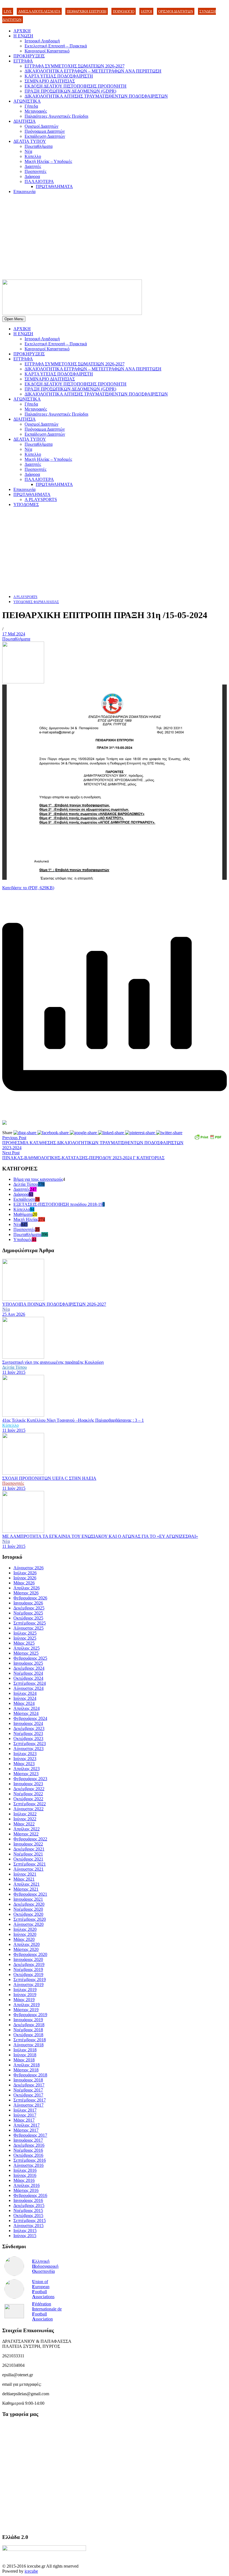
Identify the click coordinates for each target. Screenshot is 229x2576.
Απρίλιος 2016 (27, 2185)
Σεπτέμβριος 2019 (30, 1979)
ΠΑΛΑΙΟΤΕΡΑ (39, 181)
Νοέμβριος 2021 (28, 1854)
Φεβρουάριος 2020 (30, 1954)
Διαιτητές (33, 166)
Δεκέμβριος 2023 (29, 1728)
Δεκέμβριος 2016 (29, 2145)
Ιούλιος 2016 (25, 2170)
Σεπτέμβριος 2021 (30, 1864)
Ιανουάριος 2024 (28, 1723)
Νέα (28, 151)
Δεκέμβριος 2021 (29, 1849)
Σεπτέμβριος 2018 (30, 2040)
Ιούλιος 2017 (25, 2110)
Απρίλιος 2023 (27, 1769)
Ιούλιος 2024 (25, 1693)
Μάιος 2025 (24, 1643)
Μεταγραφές (36, 111)
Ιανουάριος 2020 (28, 1959)
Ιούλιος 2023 (25, 1754)
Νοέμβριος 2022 (28, 1794)
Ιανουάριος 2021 (28, 1899)
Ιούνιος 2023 (25, 1759)
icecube (31, 2571)
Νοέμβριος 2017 (28, 2090)
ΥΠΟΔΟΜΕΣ (26, 504)
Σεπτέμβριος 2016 (30, 2160)
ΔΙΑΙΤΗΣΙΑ (25, 121)
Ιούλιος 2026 (25, 1573)
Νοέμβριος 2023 (28, 1733)
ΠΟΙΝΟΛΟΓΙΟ (124, 11)
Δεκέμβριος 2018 (29, 2025)
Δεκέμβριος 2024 (29, 1668)
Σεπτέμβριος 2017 (30, 2100)
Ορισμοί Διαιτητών (41, 126)
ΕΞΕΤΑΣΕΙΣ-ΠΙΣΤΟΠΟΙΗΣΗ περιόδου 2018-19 (58, 1204)
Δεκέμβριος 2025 (29, 1608)
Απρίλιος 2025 (27, 1648)
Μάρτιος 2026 (26, 1593)
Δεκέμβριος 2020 (29, 1904)
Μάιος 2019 (24, 2000)
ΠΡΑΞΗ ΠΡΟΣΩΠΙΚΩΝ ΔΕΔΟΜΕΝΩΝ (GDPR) (70, 91)
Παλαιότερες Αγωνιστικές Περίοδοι (56, 116)
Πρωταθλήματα (39, 146)
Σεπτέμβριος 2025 (30, 1623)
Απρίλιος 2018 (27, 2065)
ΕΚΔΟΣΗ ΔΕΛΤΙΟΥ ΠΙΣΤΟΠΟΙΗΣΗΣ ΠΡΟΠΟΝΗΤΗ (76, 86)
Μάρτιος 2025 (26, 1653)
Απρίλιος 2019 (27, 2005)
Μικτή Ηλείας (26, 1219)
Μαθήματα (23, 1214)
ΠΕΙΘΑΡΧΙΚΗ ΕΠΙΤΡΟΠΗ (87, 11)
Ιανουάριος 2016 (28, 2200)
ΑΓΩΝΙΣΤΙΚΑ (27, 101)
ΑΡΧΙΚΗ (22, 31)
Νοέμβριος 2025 (28, 1613)
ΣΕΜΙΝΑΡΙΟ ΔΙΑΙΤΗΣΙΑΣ (50, 81)
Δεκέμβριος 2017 (29, 2085)
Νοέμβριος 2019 (28, 1969)
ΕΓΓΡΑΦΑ (23, 61)
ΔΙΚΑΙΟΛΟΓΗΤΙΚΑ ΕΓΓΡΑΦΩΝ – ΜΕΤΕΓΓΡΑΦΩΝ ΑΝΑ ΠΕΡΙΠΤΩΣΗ (93, 71)
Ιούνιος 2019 (25, 1995)
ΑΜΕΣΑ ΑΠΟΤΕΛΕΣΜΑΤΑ (39, 11)
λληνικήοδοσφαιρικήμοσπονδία (45, 2266)
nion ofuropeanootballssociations (43, 2289)
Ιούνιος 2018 (25, 2055)
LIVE (8, 11)
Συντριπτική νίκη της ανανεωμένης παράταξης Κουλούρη (53, 1362)
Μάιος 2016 (24, 2180)
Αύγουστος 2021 (28, 1869)
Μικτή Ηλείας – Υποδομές (48, 161)
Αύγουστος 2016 (28, 2165)
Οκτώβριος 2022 (28, 1799)
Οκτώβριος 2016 (28, 2155)
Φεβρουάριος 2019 (30, 2015)
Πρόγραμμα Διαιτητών (45, 131)
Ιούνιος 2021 (25, 1874)
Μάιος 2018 (24, 2060)
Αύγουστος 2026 (28, 1568)
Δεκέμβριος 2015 (29, 2205)
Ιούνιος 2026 (25, 1578)
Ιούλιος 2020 (25, 1929)
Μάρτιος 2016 (26, 2190)
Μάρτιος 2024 (26, 1713)
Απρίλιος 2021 (27, 1884)
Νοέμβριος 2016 (28, 2150)
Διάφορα (32, 176)
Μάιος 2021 (24, 1879)
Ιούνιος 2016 (25, 2175)
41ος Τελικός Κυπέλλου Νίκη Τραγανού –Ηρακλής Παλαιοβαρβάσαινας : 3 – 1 (73, 1420)
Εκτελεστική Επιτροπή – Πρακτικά (56, 46)
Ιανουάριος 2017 (28, 2140)
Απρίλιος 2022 (27, 1829)
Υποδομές (23, 1239)
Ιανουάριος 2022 (28, 1844)
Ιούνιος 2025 (25, 1638)
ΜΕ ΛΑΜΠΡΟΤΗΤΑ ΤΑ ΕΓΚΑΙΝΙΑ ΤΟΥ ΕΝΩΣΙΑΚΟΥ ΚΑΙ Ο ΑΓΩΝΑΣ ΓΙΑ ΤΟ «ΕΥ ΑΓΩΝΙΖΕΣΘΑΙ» (100, 1536)
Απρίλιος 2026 (27, 1588)
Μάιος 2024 (24, 1703)
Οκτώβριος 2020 (28, 1914)
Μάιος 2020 (24, 1939)
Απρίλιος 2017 (27, 2125)
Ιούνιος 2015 (25, 2236)
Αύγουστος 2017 (28, 2105)
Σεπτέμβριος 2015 (30, 2220)
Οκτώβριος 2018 (28, 2035)
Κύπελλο (33, 156)
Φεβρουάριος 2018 (30, 2075)
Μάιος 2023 (24, 1764)
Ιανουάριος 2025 (28, 1663)
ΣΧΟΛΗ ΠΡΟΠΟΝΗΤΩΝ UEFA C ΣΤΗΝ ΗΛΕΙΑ (49, 1478)
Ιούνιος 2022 (25, 1819)
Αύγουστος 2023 (28, 1749)
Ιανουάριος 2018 (28, 2080)
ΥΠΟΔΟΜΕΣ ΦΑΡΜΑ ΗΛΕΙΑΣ (36, 602)
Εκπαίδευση (24, 1199)
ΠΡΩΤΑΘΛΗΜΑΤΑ (54, 186)
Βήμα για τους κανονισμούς (38, 1179)
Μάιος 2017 (24, 2120)
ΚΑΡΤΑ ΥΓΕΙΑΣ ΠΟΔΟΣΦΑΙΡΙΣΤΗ (59, 76)
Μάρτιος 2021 (26, 1889)
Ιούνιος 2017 (25, 2115)
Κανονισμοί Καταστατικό (47, 51)
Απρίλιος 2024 (27, 1708)
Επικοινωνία (24, 191)
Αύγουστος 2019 (28, 1985)
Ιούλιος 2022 (25, 1814)
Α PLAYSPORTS (41, 499)
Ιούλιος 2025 (25, 1633)
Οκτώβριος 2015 (28, 2215)
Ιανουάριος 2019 (28, 2020)
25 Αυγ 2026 (14, 1314)
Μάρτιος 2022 (26, 1834)
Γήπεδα (31, 106)
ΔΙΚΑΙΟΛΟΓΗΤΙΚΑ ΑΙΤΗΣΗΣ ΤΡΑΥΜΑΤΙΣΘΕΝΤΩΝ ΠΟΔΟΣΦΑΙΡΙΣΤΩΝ (96, 96)
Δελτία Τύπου (26, 1184)
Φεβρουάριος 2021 (30, 1894)
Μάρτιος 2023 (26, 1774)
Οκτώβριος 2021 (28, 1859)
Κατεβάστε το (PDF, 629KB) (28, 888)
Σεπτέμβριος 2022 (30, 1804)
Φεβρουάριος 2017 (30, 2135)
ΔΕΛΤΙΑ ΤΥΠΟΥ (30, 141)
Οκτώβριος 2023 (28, 1738)
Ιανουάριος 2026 (28, 1603)
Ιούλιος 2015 (25, 2231)
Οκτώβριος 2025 (28, 1618)
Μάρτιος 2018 (26, 2070)
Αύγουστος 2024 (28, 1688)
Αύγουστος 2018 (28, 2045)
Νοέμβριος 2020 (28, 1909)
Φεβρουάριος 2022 (30, 1839)
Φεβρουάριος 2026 (30, 1598)
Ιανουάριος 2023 (28, 1784)
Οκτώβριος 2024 (28, 1678)
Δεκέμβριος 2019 (29, 1964)
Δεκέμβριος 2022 (29, 1789)
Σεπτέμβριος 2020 (30, 1919)
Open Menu (14, 319)
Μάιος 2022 (24, 1824)
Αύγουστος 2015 (28, 2226)
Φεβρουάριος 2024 (30, 1718)
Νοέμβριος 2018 (28, 2030)
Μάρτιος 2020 (26, 1949)
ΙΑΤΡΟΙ (146, 11)
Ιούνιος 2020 (25, 1934)
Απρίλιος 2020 (27, 1944)
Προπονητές (35, 171)
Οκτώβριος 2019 (28, 1974)
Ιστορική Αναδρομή (42, 41)
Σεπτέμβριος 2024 (30, 1683)
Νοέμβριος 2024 (28, 1673)
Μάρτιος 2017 (26, 2130)
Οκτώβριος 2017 (28, 2095)
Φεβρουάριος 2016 (30, 2195)
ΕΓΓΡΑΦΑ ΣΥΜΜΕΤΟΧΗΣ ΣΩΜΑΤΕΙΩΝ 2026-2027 (75, 66)
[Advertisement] (115, 238)
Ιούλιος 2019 (25, 1990)
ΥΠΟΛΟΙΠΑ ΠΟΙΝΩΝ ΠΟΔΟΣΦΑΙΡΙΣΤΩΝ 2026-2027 (54, 1304)
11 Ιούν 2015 (14, 1372)
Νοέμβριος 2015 (28, 2210)
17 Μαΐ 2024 (14, 634)
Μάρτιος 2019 (26, 2010)
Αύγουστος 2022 (28, 1809)
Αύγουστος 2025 (28, 1628)
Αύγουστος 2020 (28, 1924)
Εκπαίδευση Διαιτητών (45, 136)
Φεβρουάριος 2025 (30, 1658)
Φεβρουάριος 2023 (30, 1779)
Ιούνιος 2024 (25, 1698)
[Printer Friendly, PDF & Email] (208, 1139)
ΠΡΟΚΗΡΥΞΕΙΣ (29, 56)
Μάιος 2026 (24, 1583)
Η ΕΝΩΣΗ (23, 36)
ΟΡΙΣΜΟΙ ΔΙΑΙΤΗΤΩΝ (176, 11)
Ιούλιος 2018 (25, 2050)
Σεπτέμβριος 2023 (30, 1744)
